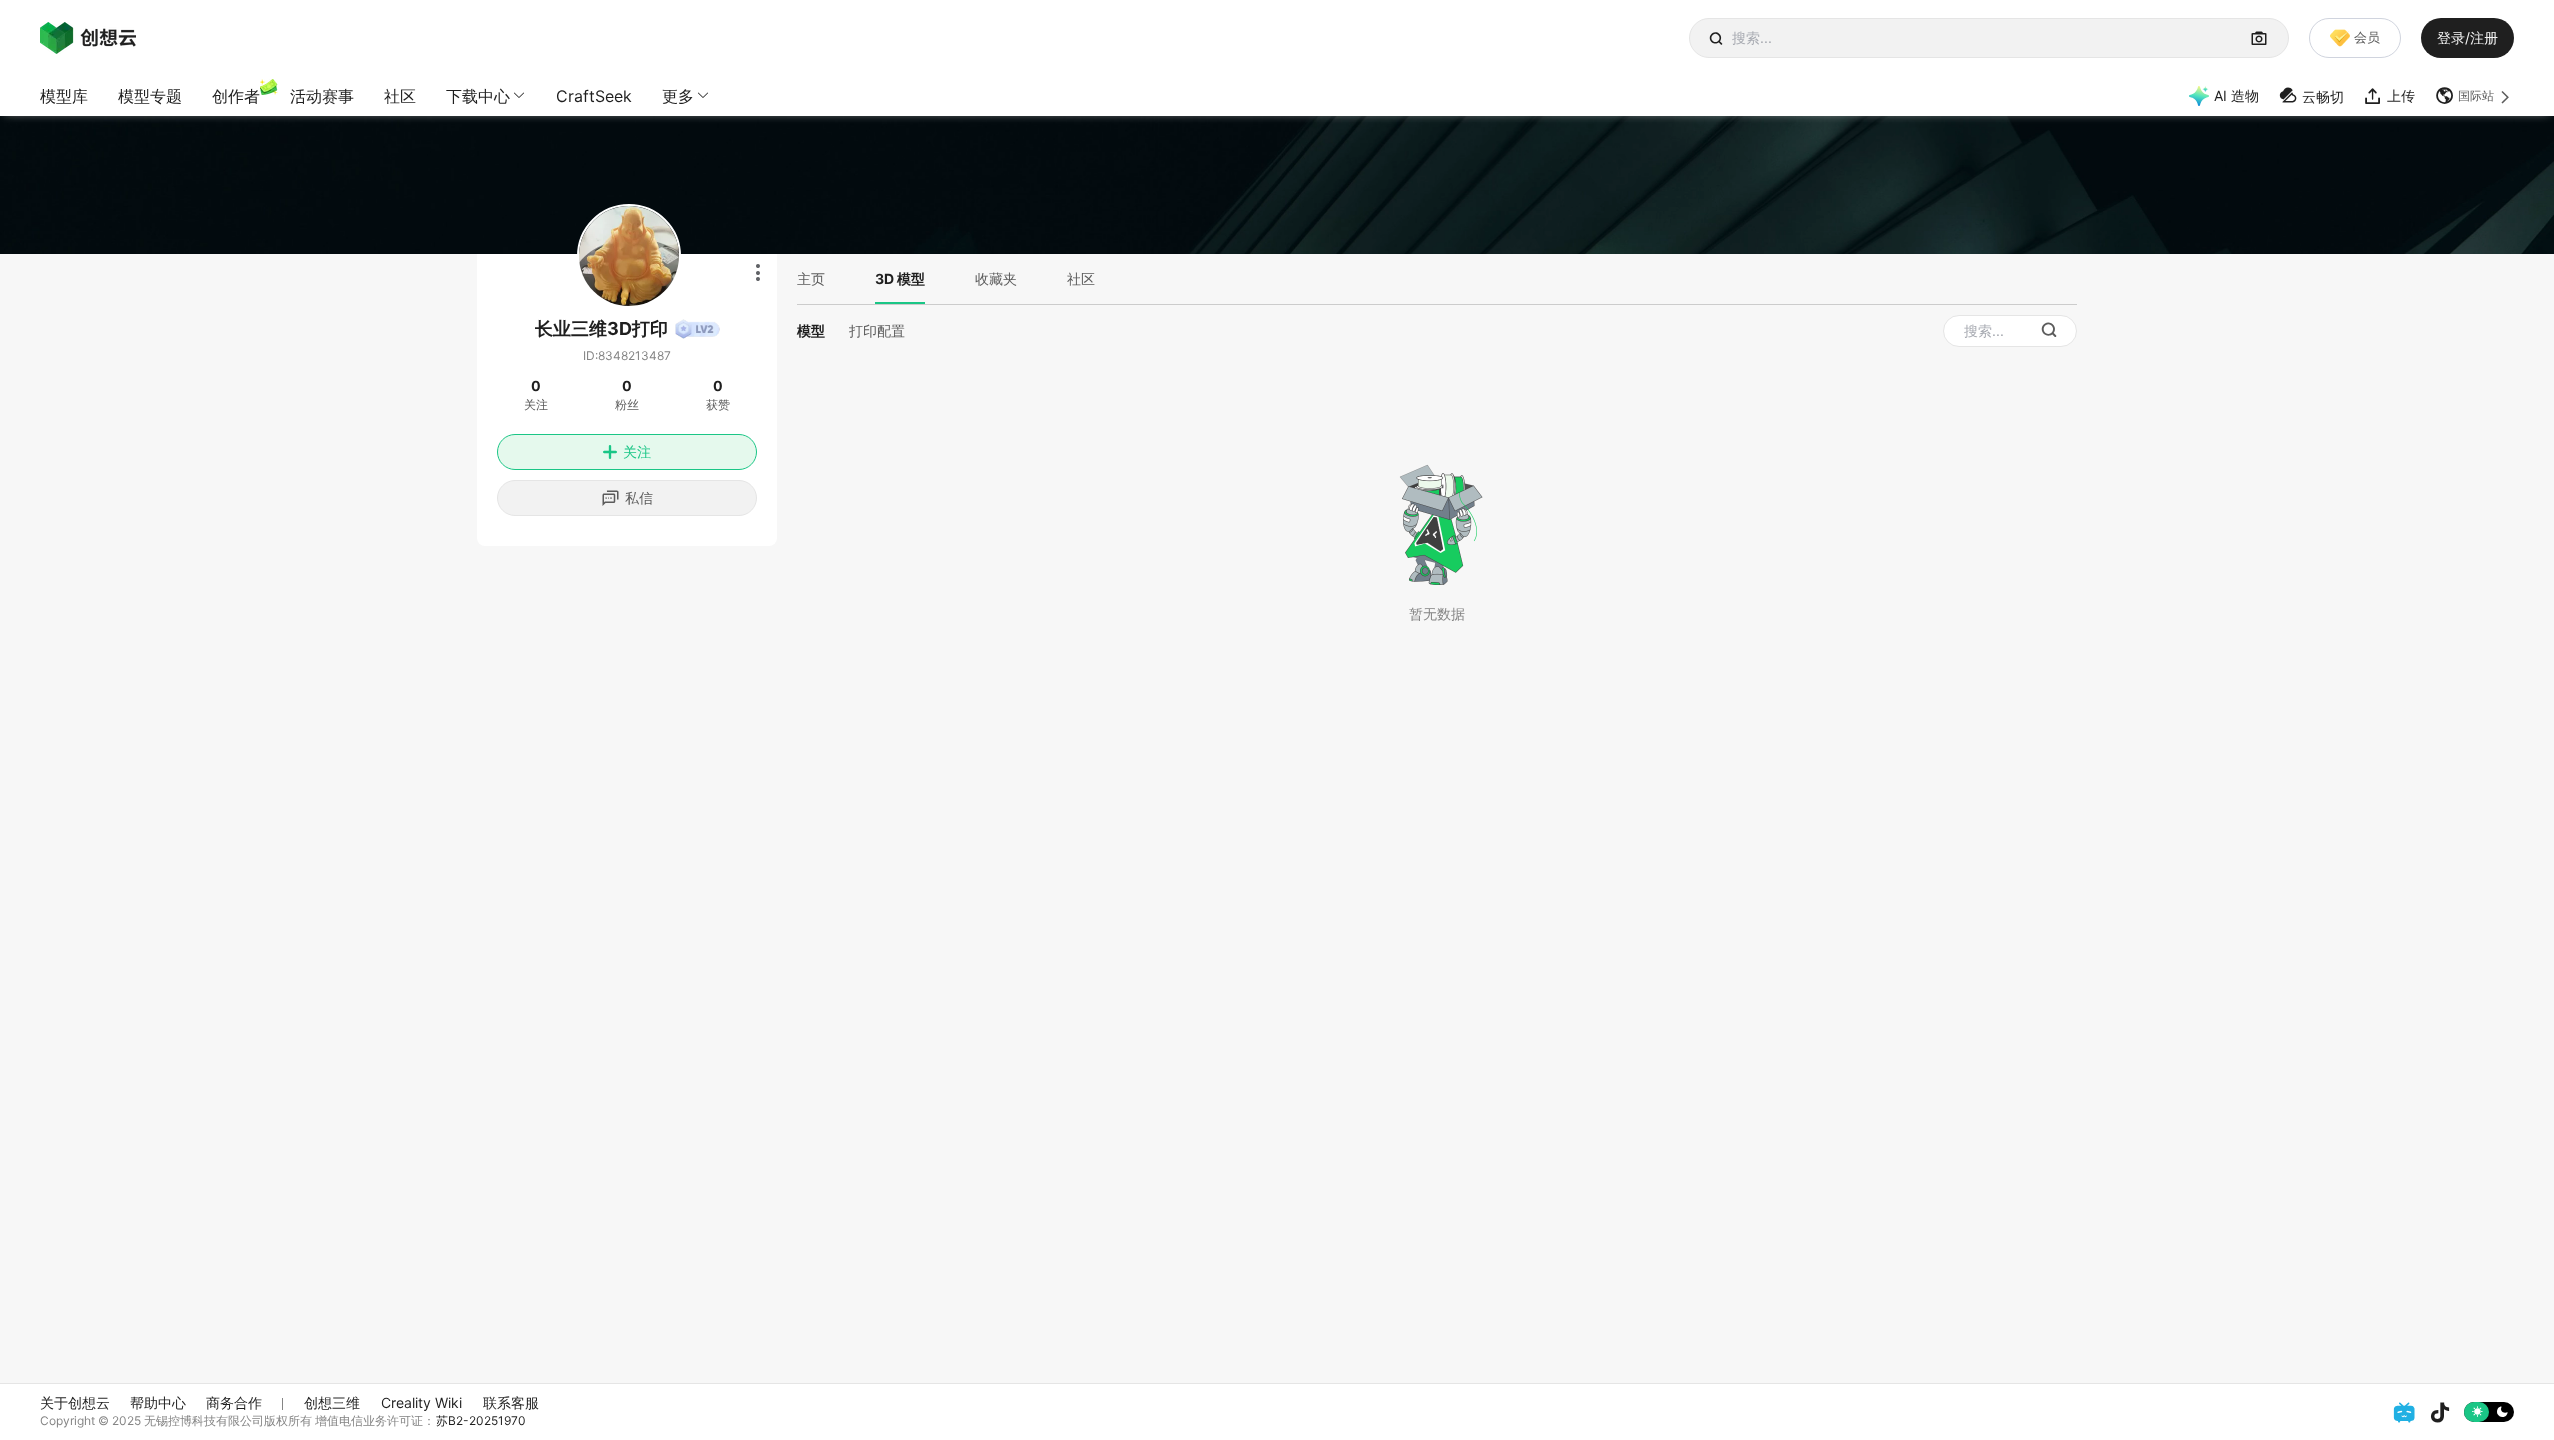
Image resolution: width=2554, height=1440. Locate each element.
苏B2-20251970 (481, 1420)
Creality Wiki (421, 1402)
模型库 (64, 96)
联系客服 (511, 1402)
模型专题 (150, 96)
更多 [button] (678, 96)
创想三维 (332, 1402)
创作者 (236, 96)
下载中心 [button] (478, 96)
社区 (400, 96)
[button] (2474, 96)
